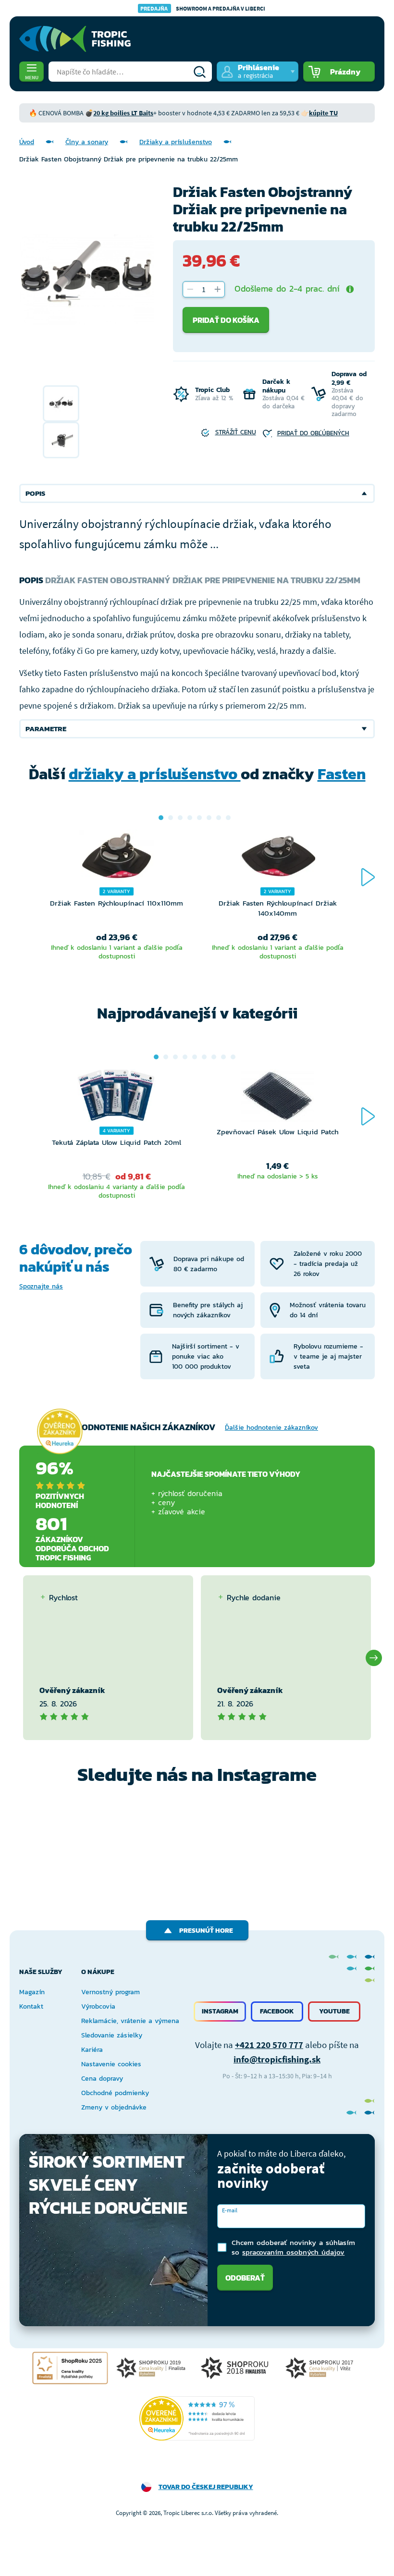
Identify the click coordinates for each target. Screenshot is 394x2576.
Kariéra (92, 2050)
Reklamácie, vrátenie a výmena (130, 2021)
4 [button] (190, 818)
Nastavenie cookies (111, 2064)
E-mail (230, 2210)
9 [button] (233, 1057)
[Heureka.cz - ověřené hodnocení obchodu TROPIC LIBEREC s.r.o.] (197, 2418)
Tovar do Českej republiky (206, 2487)
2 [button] (171, 818)
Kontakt (31, 2006)
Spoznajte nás (41, 1286)
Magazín (32, 1992)
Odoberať (245, 2278)
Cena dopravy (102, 2079)
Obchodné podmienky (115, 2093)
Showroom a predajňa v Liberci (203, 8)
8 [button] (228, 818)
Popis (35, 493)
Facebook (277, 2011)
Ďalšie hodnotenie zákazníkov (271, 1428)
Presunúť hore (206, 1931)
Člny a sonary (87, 142)
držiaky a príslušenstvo (155, 774)
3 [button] (180, 818)
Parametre (46, 729)
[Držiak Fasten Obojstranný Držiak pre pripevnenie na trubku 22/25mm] (61, 404)
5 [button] (199, 818)
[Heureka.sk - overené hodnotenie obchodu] (60, 1431)
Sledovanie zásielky (112, 2035)
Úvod (27, 142)
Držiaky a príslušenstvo (176, 142)
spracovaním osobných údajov (293, 2252)
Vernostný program (111, 1992)
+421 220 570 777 (269, 2045)
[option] (61, 404)
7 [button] (219, 818)
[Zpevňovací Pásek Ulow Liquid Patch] (277, 1098)
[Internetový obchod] (75, 39)
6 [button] (209, 818)
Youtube (334, 2011)
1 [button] (161, 818)
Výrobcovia (98, 2006)
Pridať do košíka (226, 320)
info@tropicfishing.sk (277, 2059)
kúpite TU (323, 113)
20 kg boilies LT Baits (123, 113)
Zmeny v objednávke (114, 2107)
